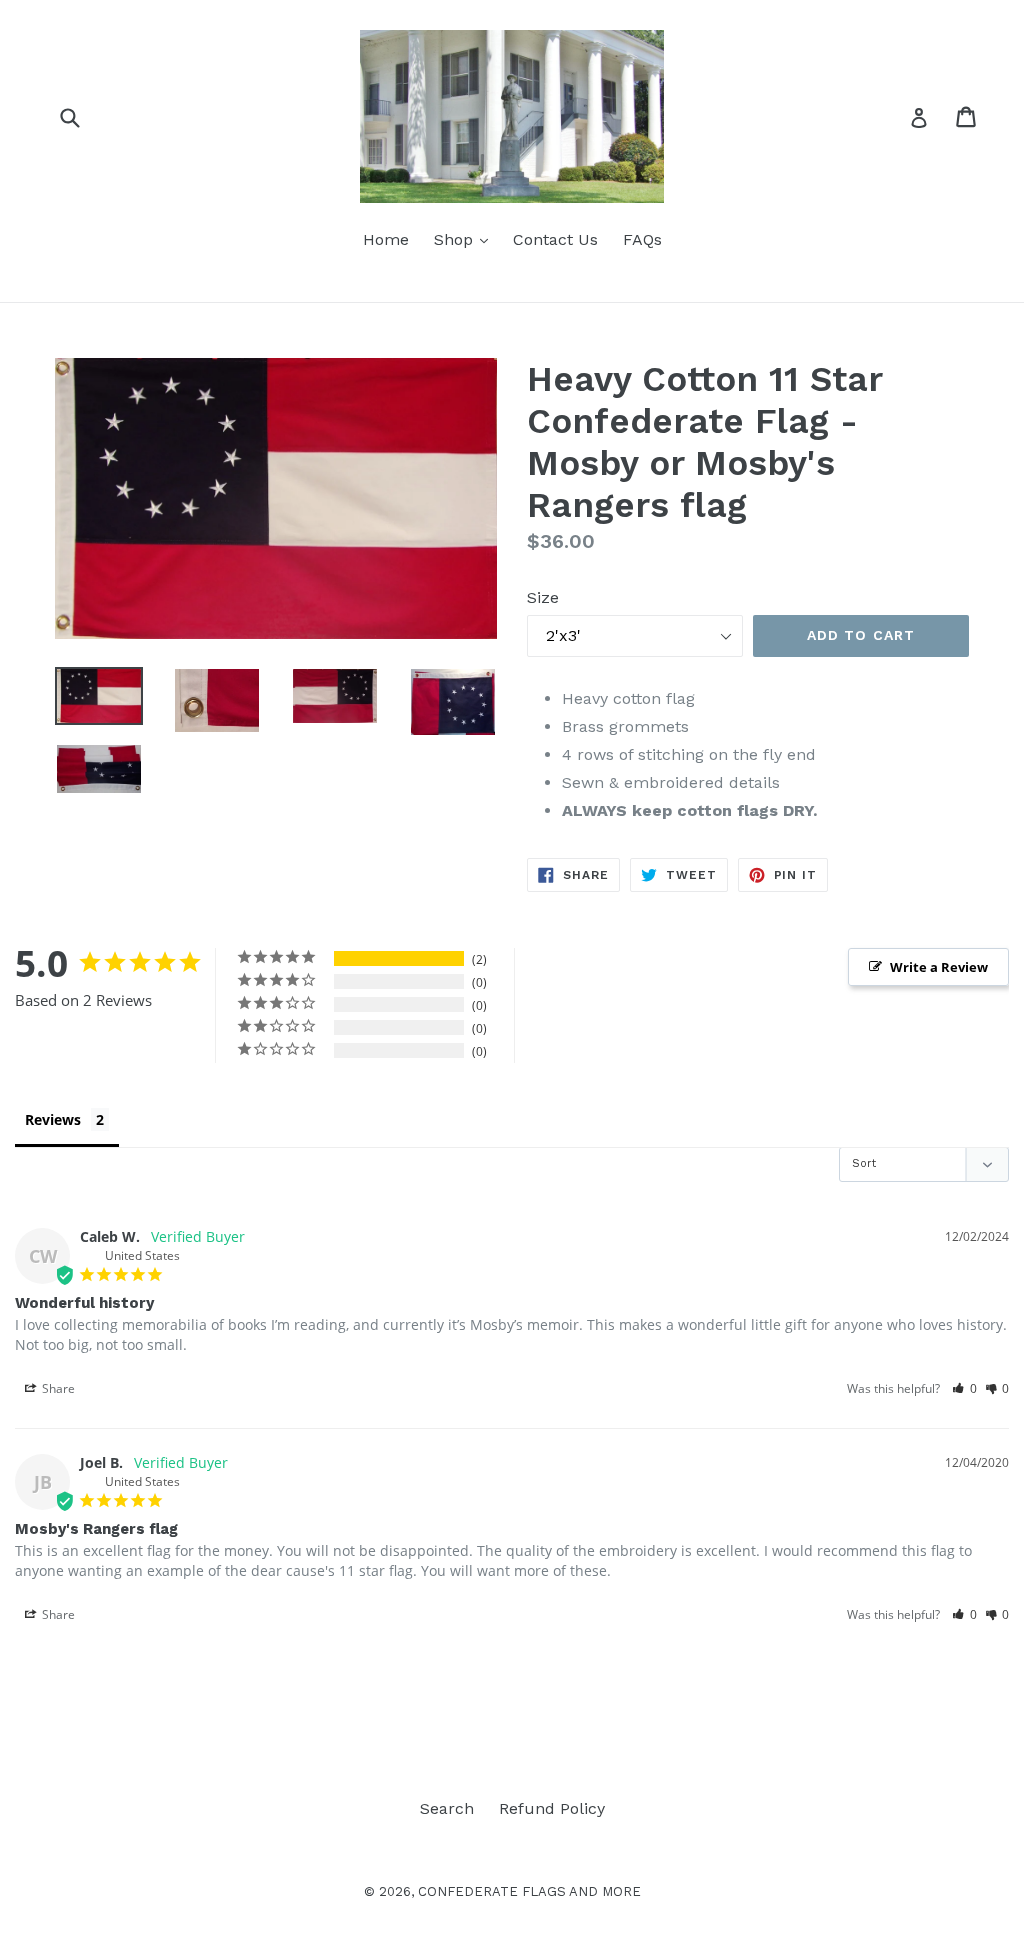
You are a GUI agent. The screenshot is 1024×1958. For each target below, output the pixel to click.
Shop (466, 239)
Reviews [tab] (53, 1119)
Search (447, 1808)
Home (386, 239)
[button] (964, 1388)
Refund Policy (552, 1808)
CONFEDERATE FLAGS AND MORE (529, 1891)
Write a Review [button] (939, 967)
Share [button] (57, 1388)
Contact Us (555, 239)
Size (543, 597)
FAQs (642, 239)
